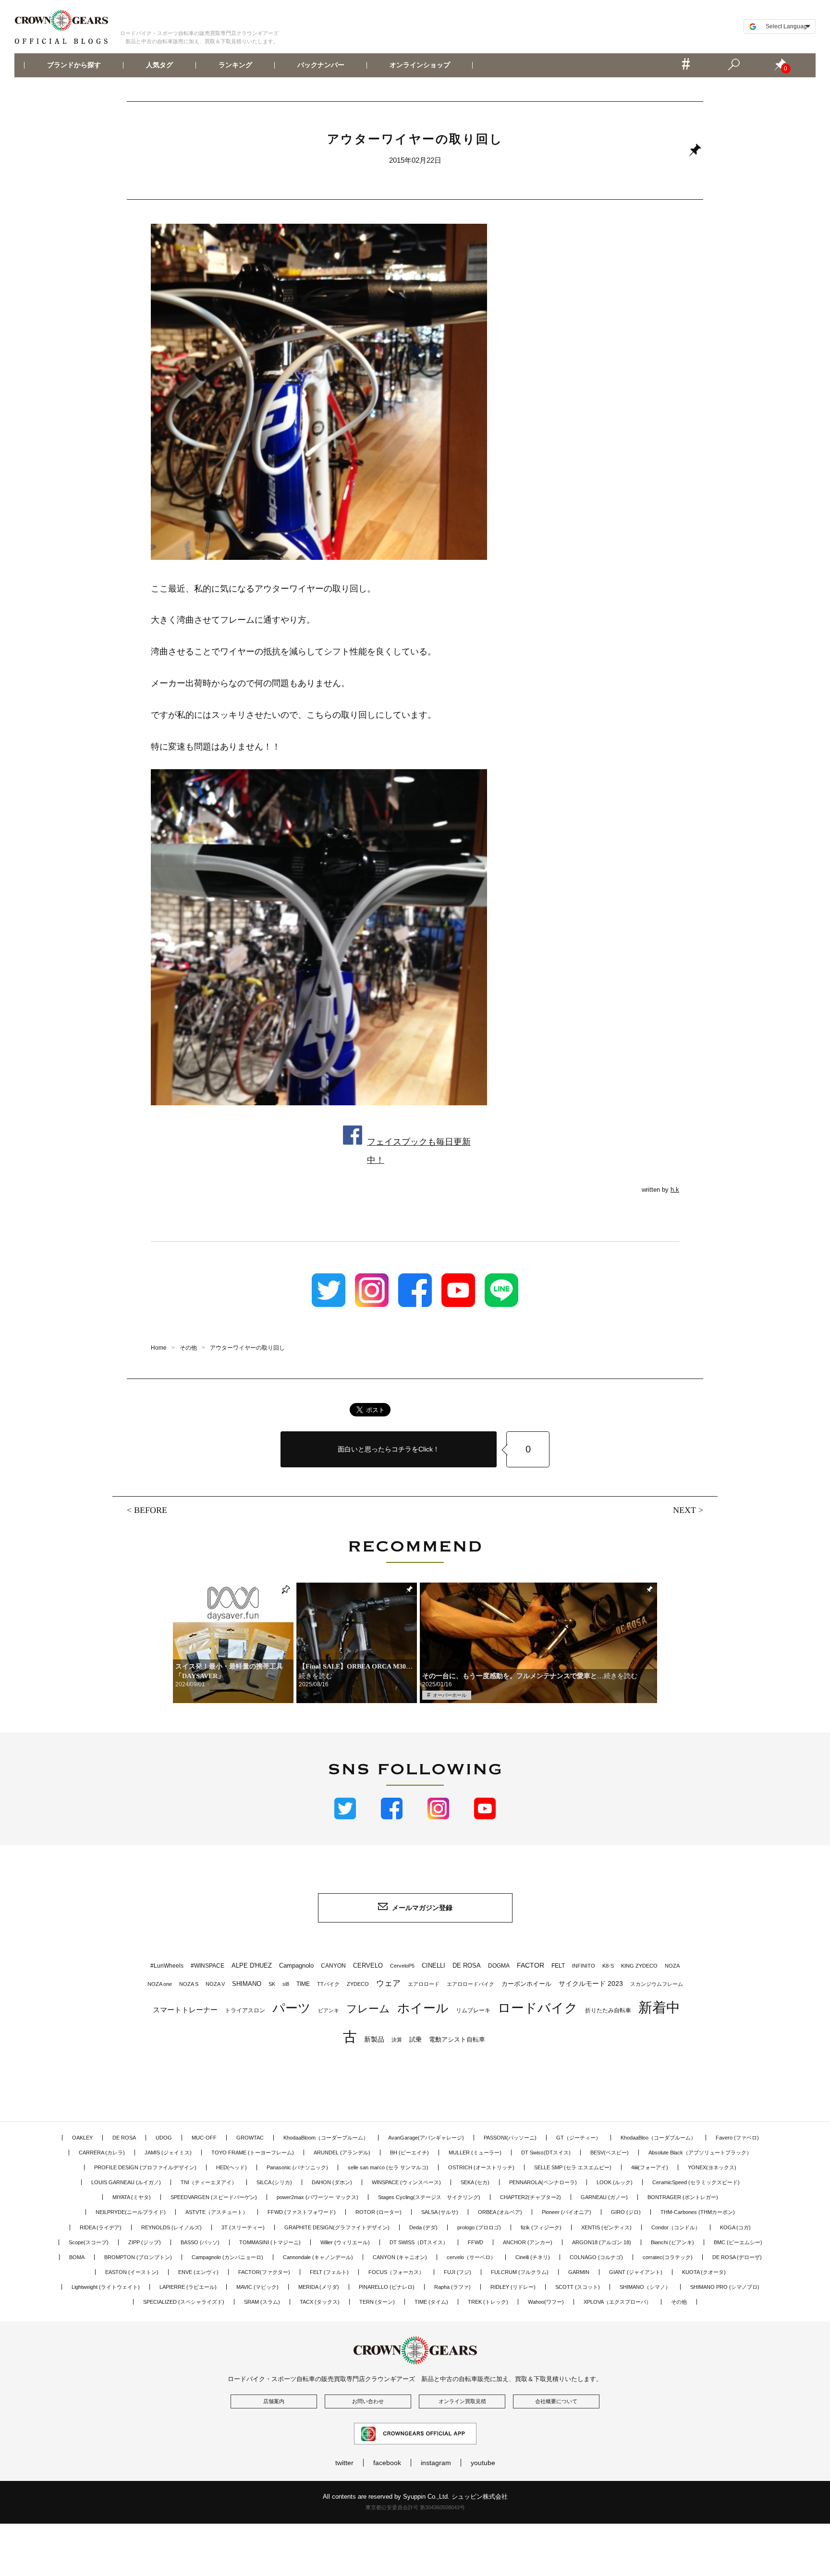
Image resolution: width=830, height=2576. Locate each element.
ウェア (388, 1983)
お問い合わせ (368, 2401)
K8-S (608, 1966)
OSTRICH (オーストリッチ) (481, 2167)
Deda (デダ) (423, 2227)
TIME (303, 1984)
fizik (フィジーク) (541, 2227)
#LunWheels (167, 1966)
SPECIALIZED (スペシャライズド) (184, 2302)
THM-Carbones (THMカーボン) (698, 2212)
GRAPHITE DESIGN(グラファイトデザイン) (337, 2227)
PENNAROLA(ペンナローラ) (543, 2182)
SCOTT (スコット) (578, 2287)
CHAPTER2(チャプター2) (531, 2197)
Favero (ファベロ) (737, 2138)
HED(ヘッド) (232, 2167)
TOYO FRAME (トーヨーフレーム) (253, 2153)
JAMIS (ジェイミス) (168, 2153)
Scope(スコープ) (89, 2242)
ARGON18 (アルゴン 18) (602, 2242)
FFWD (476, 2242)
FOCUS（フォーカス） (396, 2272)
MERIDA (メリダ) (319, 2287)
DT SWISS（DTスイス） (419, 2242)
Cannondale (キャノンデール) (318, 2257)
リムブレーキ (473, 2010)
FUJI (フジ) (458, 2272)
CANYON (333, 1966)
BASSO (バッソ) (200, 2242)
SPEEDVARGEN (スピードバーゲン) (214, 2197)
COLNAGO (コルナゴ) (596, 2257)
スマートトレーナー (185, 2010)
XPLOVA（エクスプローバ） (617, 2302)
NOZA (672, 1966)
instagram (436, 2463)
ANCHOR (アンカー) (528, 2242)
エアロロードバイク (470, 1984)
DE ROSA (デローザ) (737, 2257)
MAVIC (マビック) (257, 2287)
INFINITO (584, 1966)
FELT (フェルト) (329, 2272)
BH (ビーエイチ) (409, 2153)
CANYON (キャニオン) (400, 2257)
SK (272, 1984)
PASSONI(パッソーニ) (510, 2138)
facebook (387, 2463)
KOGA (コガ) (735, 2227)
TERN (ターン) (377, 2302)
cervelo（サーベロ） (471, 2257)
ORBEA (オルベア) (500, 2212)
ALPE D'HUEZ (252, 1965)
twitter (344, 2463)
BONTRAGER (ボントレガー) (683, 2197)
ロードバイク (538, 2008)
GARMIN (579, 2272)
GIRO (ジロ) (626, 2212)
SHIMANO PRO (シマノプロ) (725, 2287)
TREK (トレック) (488, 2302)
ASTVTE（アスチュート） (217, 2212)
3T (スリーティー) (243, 2227)
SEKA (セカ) (475, 2182)
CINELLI (433, 1965)
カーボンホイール (526, 1984)
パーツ (292, 2008)
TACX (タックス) (320, 2302)
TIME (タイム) (431, 2302)
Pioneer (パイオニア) (567, 2212)
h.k (675, 1190)
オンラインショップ (420, 65)
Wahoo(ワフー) (546, 2302)
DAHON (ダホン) (332, 2182)
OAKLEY (82, 2138)
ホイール (423, 2008)
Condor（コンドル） (676, 2227)
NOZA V (215, 1984)
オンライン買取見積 (462, 2401)
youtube (483, 2463)
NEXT (684, 1510)
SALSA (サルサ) (440, 2212)
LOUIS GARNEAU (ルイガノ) (126, 2182)
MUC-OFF (204, 2138)
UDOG (164, 2138)
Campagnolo (296, 1965)
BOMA (77, 2257)
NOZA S (189, 1984)
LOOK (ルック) (615, 2182)
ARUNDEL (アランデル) (342, 2153)
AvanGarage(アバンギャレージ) (426, 2138)
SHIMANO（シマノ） (645, 2287)
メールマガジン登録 (422, 1908)
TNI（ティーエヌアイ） (209, 2182)
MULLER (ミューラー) (475, 2153)
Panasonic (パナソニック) (297, 2167)
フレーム (368, 2009)
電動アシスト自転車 (457, 2039)
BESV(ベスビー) (610, 2153)
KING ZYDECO (639, 1966)
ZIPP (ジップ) (145, 2242)
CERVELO (368, 1965)
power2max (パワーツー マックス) (317, 2197)
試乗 (415, 2039)
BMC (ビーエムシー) (738, 2242)
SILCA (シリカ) (274, 2182)
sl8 (286, 1984)
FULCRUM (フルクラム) (520, 2272)
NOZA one (160, 1984)
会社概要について (556, 2401)
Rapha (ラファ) (452, 2287)
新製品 (374, 2039)
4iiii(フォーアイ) (650, 2167)
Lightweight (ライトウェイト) (106, 2287)
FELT (558, 1966)
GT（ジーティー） (579, 2138)
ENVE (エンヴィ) (198, 2272)
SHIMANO (247, 1984)
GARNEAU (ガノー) (604, 2197)
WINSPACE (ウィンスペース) (406, 2182)
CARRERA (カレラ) (102, 2153)
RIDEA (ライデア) (101, 2227)
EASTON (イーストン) (132, 2272)
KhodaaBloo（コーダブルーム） (658, 2138)
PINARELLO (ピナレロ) (387, 2287)
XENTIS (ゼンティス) (606, 2227)
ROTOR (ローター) (378, 2212)
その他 (679, 2302)
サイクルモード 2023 (591, 1983)
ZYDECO (358, 1984)
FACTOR (531, 1965)
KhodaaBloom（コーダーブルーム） (326, 2138)
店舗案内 (274, 2401)
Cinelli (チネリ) (533, 2257)
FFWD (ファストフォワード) (302, 2212)
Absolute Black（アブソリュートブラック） (700, 2153)
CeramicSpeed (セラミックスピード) (696, 2182)
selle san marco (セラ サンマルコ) (388, 2167)
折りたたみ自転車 (608, 2010)
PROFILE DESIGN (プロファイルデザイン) (145, 2167)
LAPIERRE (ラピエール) (188, 2287)
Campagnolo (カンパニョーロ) (227, 2257)
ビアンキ (329, 2010)
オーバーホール (450, 1695)
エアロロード (424, 1984)
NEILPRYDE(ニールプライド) (131, 2212)
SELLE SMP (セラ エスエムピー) (573, 2167)
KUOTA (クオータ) (704, 2272)
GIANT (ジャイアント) (636, 2272)
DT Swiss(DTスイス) (546, 2153)
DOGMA (499, 1966)
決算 (397, 2040)
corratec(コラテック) (668, 2257)
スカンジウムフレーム (657, 1984)
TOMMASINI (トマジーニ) (270, 2242)
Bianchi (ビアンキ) (672, 2242)
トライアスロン (245, 2010)
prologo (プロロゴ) (479, 2227)
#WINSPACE (207, 1966)
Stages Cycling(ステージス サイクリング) (429, 2197)
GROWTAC (250, 2138)
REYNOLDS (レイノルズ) (171, 2227)
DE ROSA (467, 1965)
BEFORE (151, 1510)
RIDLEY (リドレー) (513, 2287)
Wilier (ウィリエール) (345, 2242)
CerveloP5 (402, 1966)
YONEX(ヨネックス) (712, 2167)
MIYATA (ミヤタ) (132, 2197)
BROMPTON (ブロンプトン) (138, 2257)
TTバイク (328, 1984)
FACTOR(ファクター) (264, 2272)
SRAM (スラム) (262, 2302)
